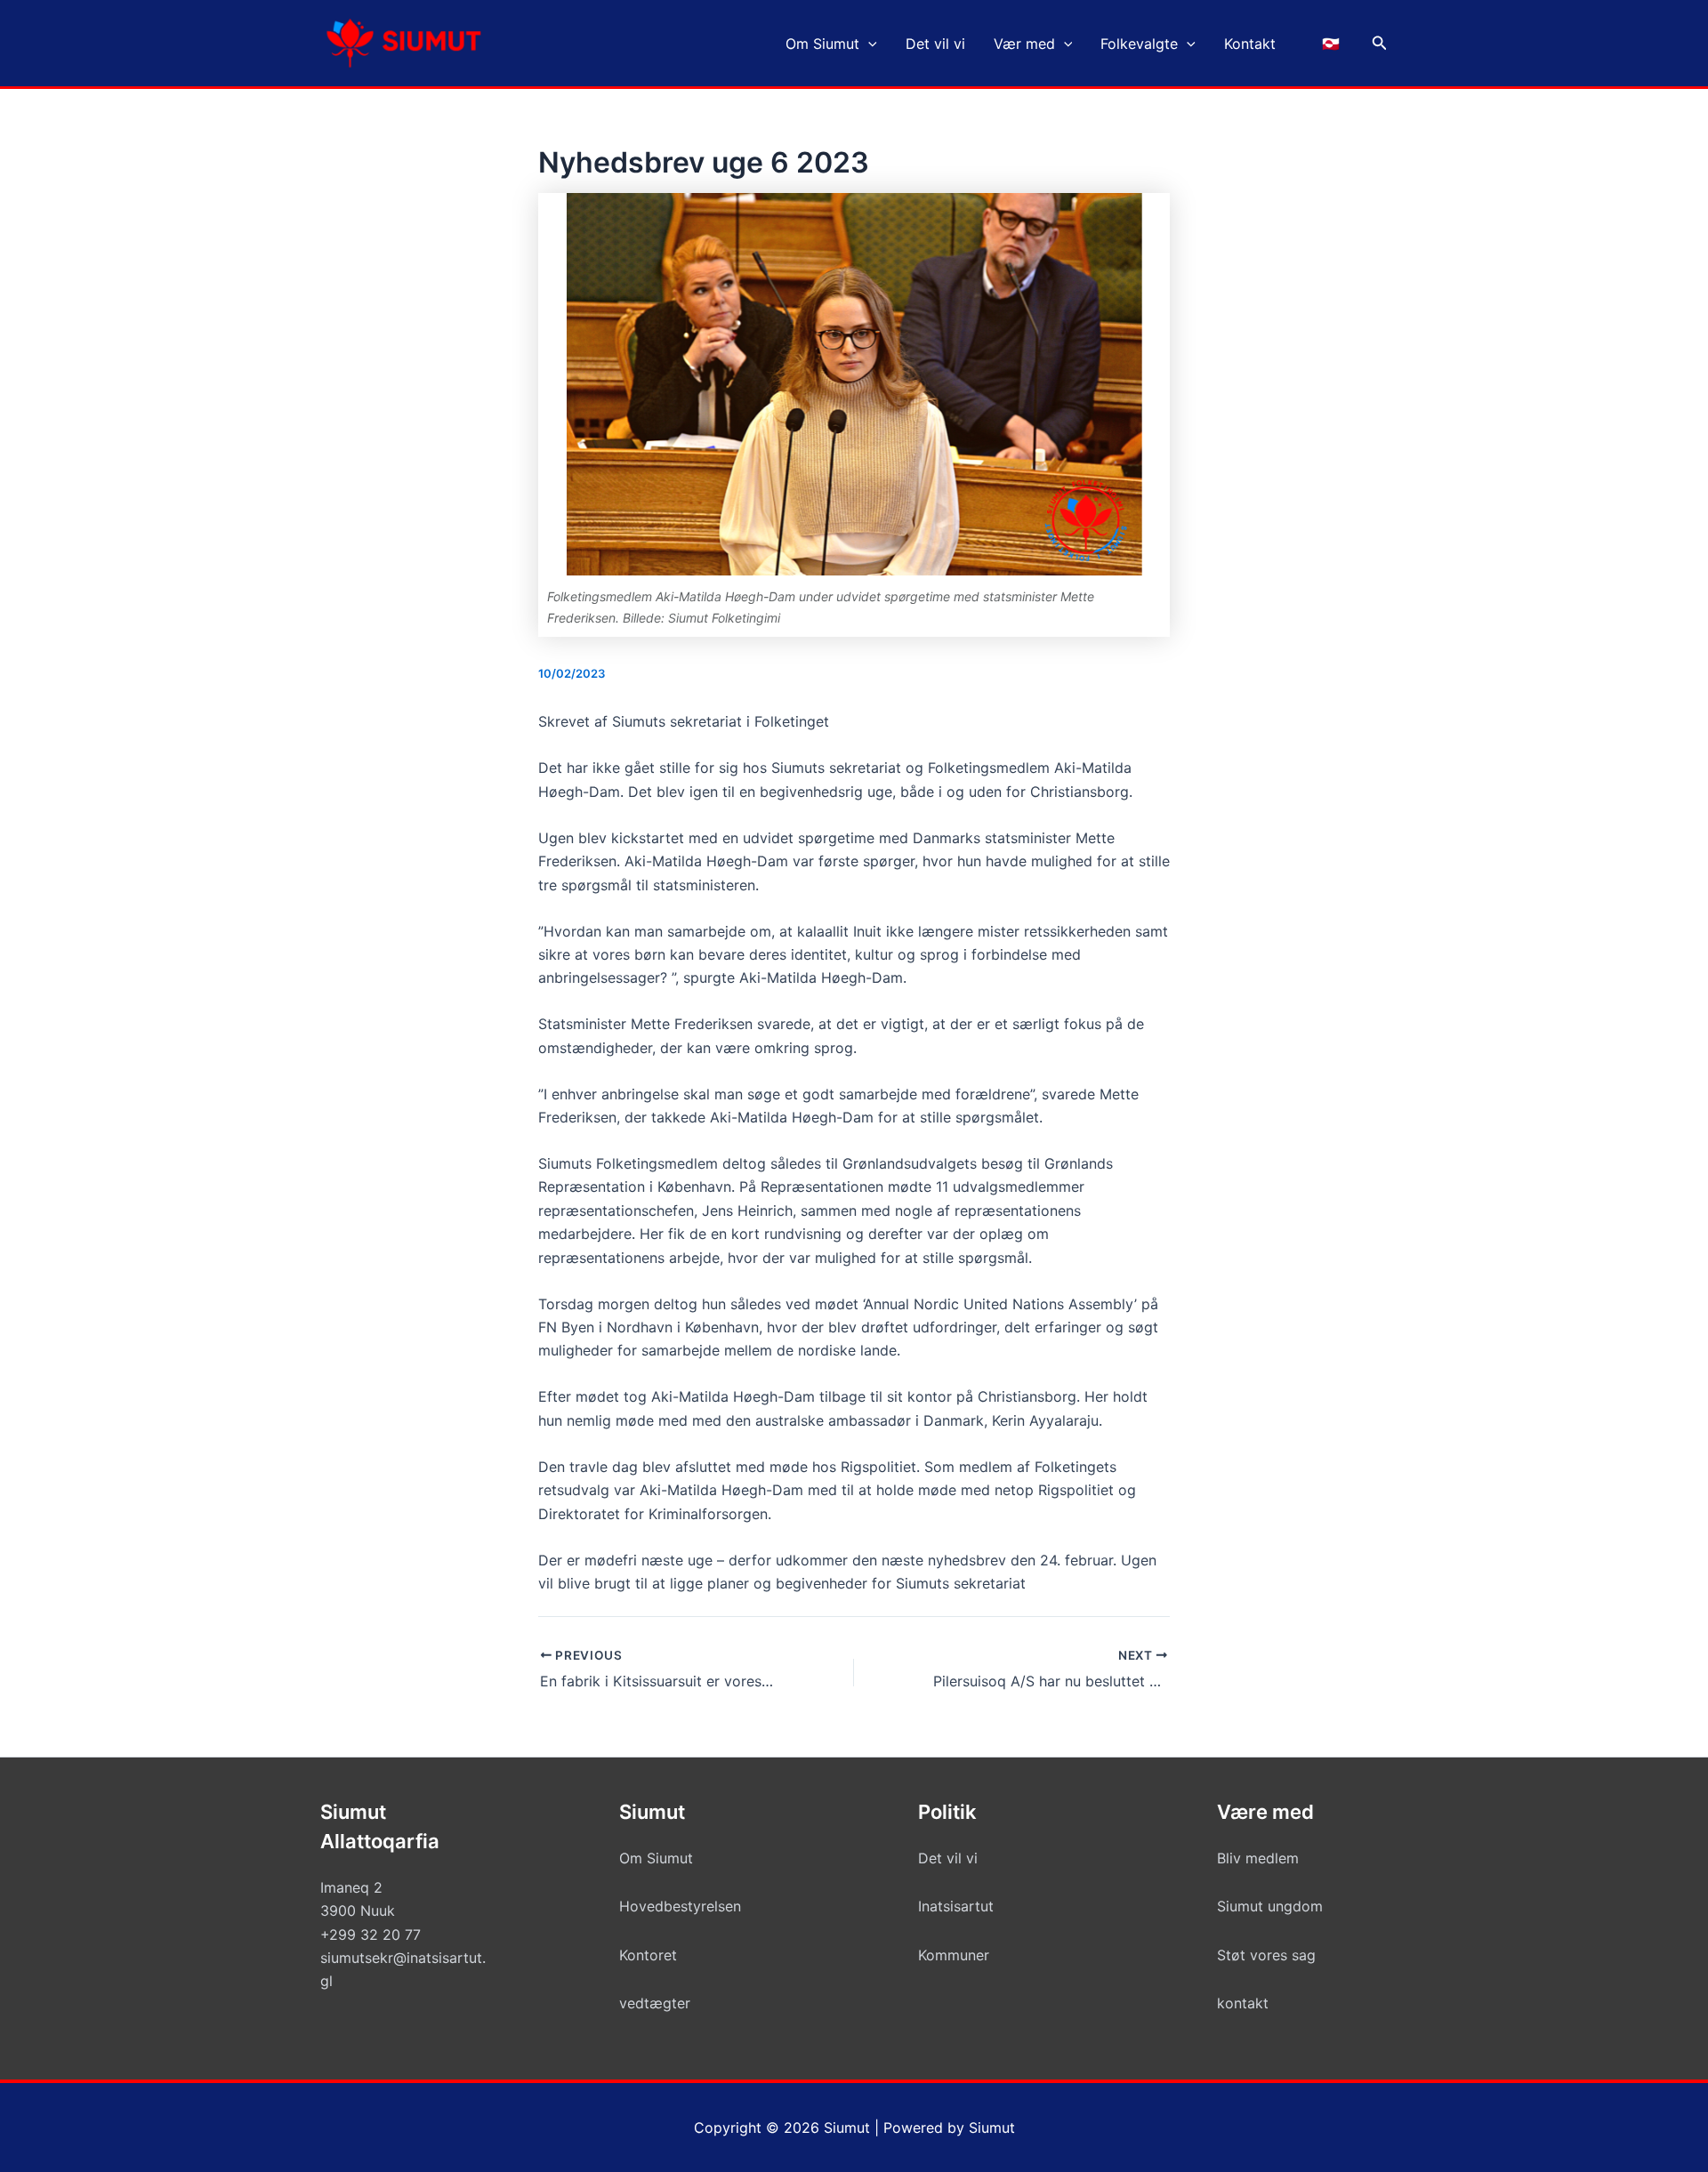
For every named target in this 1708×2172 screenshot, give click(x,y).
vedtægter (655, 2003)
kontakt (1243, 2003)
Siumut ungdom (1270, 1906)
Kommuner (954, 1955)
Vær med (1024, 44)
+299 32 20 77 (371, 1935)
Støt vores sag (1266, 1955)
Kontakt (1250, 44)
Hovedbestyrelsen (680, 1906)
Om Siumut (822, 44)
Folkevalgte (1139, 44)
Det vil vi (935, 44)
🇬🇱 (1331, 44)
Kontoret (648, 1955)
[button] (868, 44)
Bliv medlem (1258, 1858)
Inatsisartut (956, 1906)
